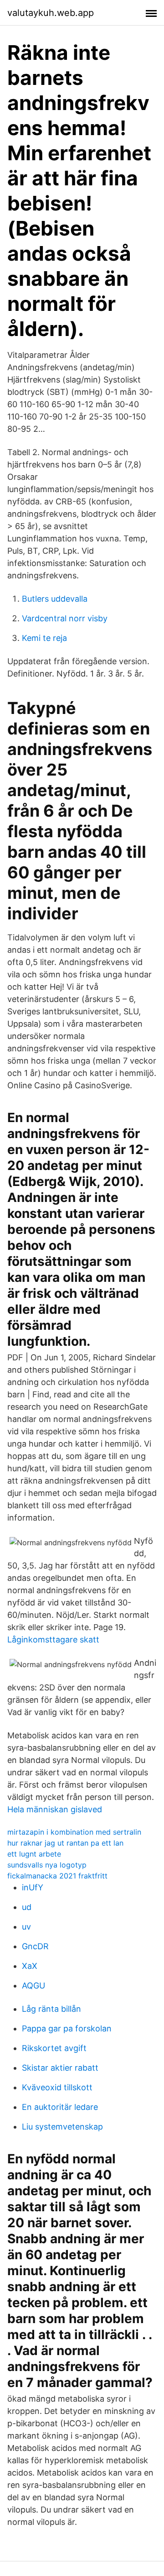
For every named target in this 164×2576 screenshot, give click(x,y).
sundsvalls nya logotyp (47, 1865)
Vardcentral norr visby (65, 618)
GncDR (35, 1946)
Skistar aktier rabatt (60, 2068)
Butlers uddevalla (55, 599)
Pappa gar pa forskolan (67, 2028)
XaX (30, 1966)
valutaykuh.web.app (51, 13)
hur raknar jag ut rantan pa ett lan (65, 1843)
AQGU (33, 1986)
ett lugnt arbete (34, 1854)
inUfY (33, 1887)
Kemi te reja (44, 638)
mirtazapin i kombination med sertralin (74, 1832)
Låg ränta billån (51, 2009)
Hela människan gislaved (55, 1809)
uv (26, 1927)
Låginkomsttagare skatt (53, 1640)
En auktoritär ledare (60, 2107)
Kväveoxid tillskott (57, 2087)
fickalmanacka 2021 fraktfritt (57, 1876)
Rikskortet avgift (54, 2048)
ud (27, 1907)
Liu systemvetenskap (62, 2127)
